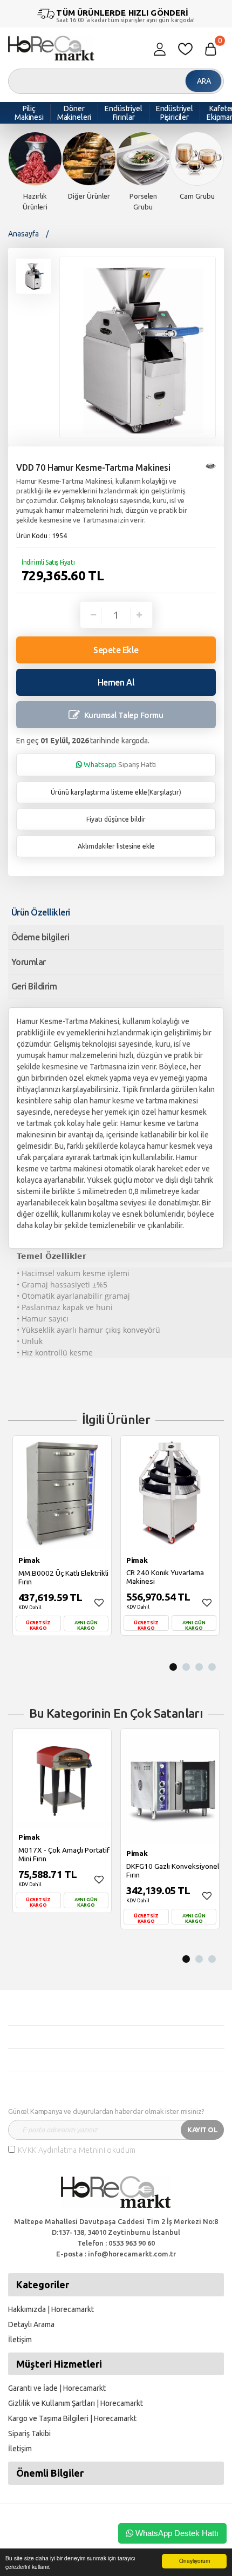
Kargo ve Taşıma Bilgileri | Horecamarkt (72, 2418)
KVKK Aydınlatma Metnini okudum (77, 2150)
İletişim (20, 2340)
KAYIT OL (202, 2130)
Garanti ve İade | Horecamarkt (57, 2388)
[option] (35, 172)
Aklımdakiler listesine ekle (116, 846)
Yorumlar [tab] (29, 962)
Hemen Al (116, 682)
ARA (204, 81)
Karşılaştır (164, 792)
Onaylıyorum (195, 2561)
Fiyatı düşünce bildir (116, 819)
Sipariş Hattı (120, 764)
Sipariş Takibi (29, 2433)
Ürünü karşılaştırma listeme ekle (99, 792)
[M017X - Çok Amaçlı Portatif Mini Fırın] (62, 1778)
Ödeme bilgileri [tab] (40, 937)
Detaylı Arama (31, 2324)
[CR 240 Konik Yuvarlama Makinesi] (170, 1493)
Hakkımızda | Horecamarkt (51, 2309)
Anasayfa (23, 234)
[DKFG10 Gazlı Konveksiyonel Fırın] (170, 1786)
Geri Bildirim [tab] (34, 986)
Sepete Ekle (116, 650)
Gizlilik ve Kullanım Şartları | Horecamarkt (76, 2403)
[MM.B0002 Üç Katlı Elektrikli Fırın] (62, 1493)
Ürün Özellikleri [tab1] (41, 912)
